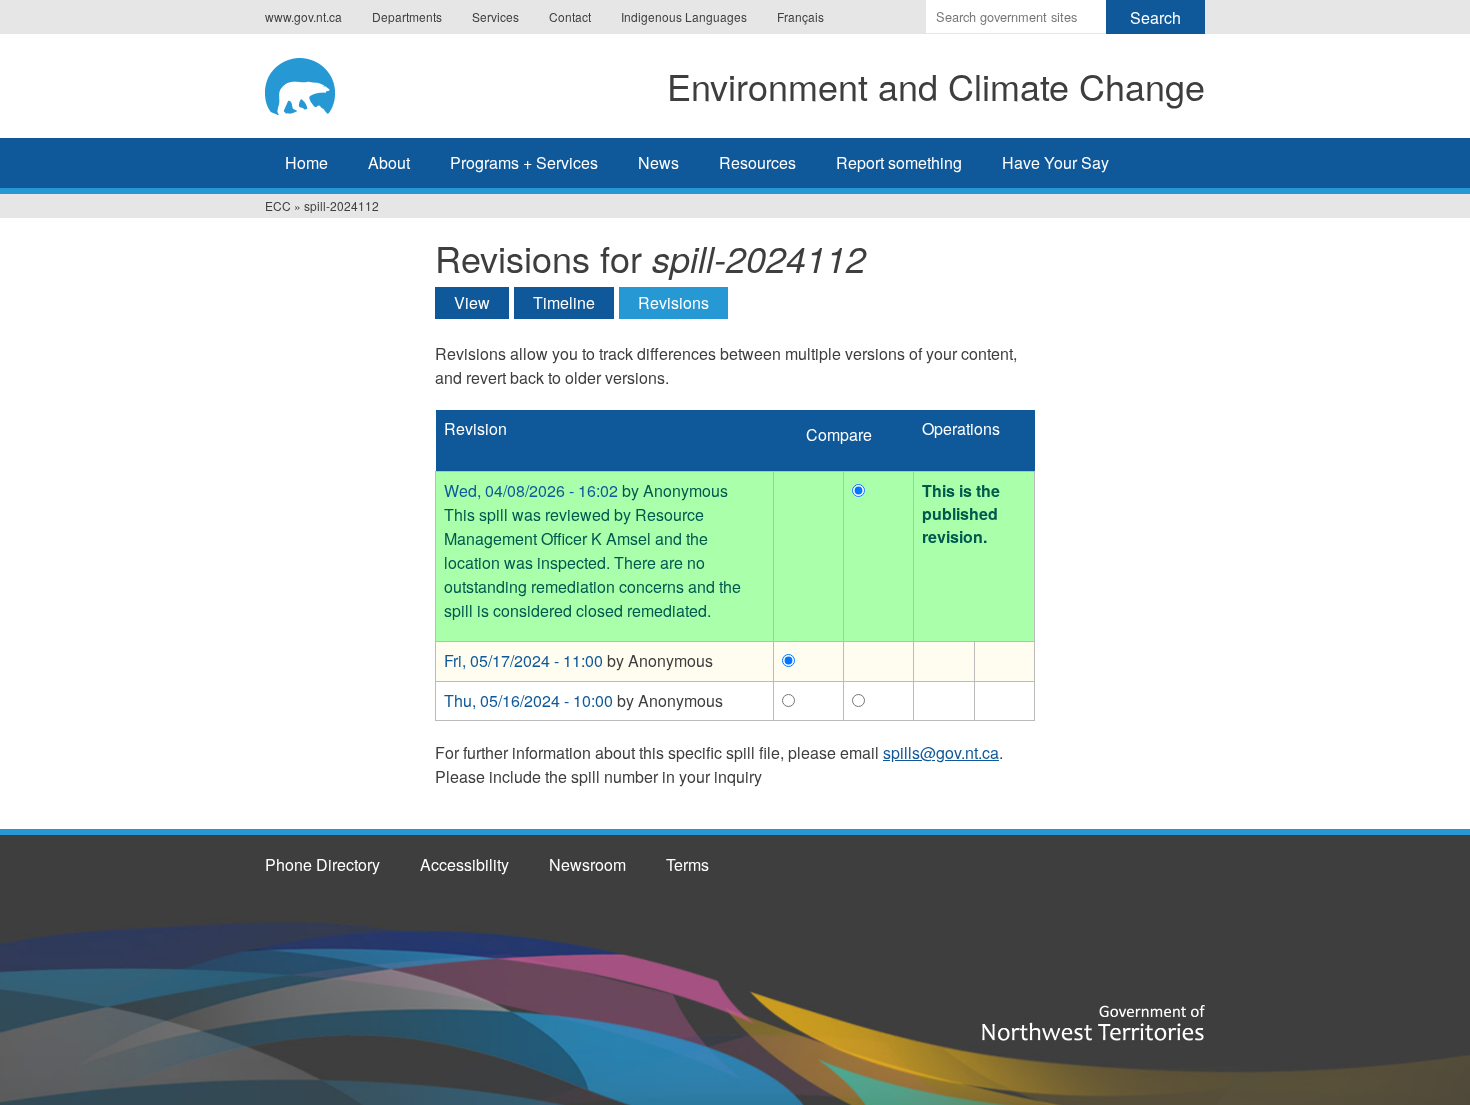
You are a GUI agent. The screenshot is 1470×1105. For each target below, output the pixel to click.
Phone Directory (322, 864)
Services (495, 16)
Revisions (683, 302)
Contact (570, 16)
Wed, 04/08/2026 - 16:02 (531, 490)
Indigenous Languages (684, 16)
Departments (407, 16)
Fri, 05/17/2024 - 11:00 (523, 660)
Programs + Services (524, 162)
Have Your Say (1055, 162)
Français (800, 16)
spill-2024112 (341, 205)
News (658, 162)
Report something (899, 162)
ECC (278, 205)
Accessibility (464, 864)
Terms (687, 864)
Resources (757, 162)
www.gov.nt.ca (303, 16)
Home (306, 162)
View (472, 302)
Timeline (564, 302)
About (389, 162)
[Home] (319, 83)
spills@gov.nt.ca (941, 752)
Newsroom (587, 864)
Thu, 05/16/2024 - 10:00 (528, 700)
